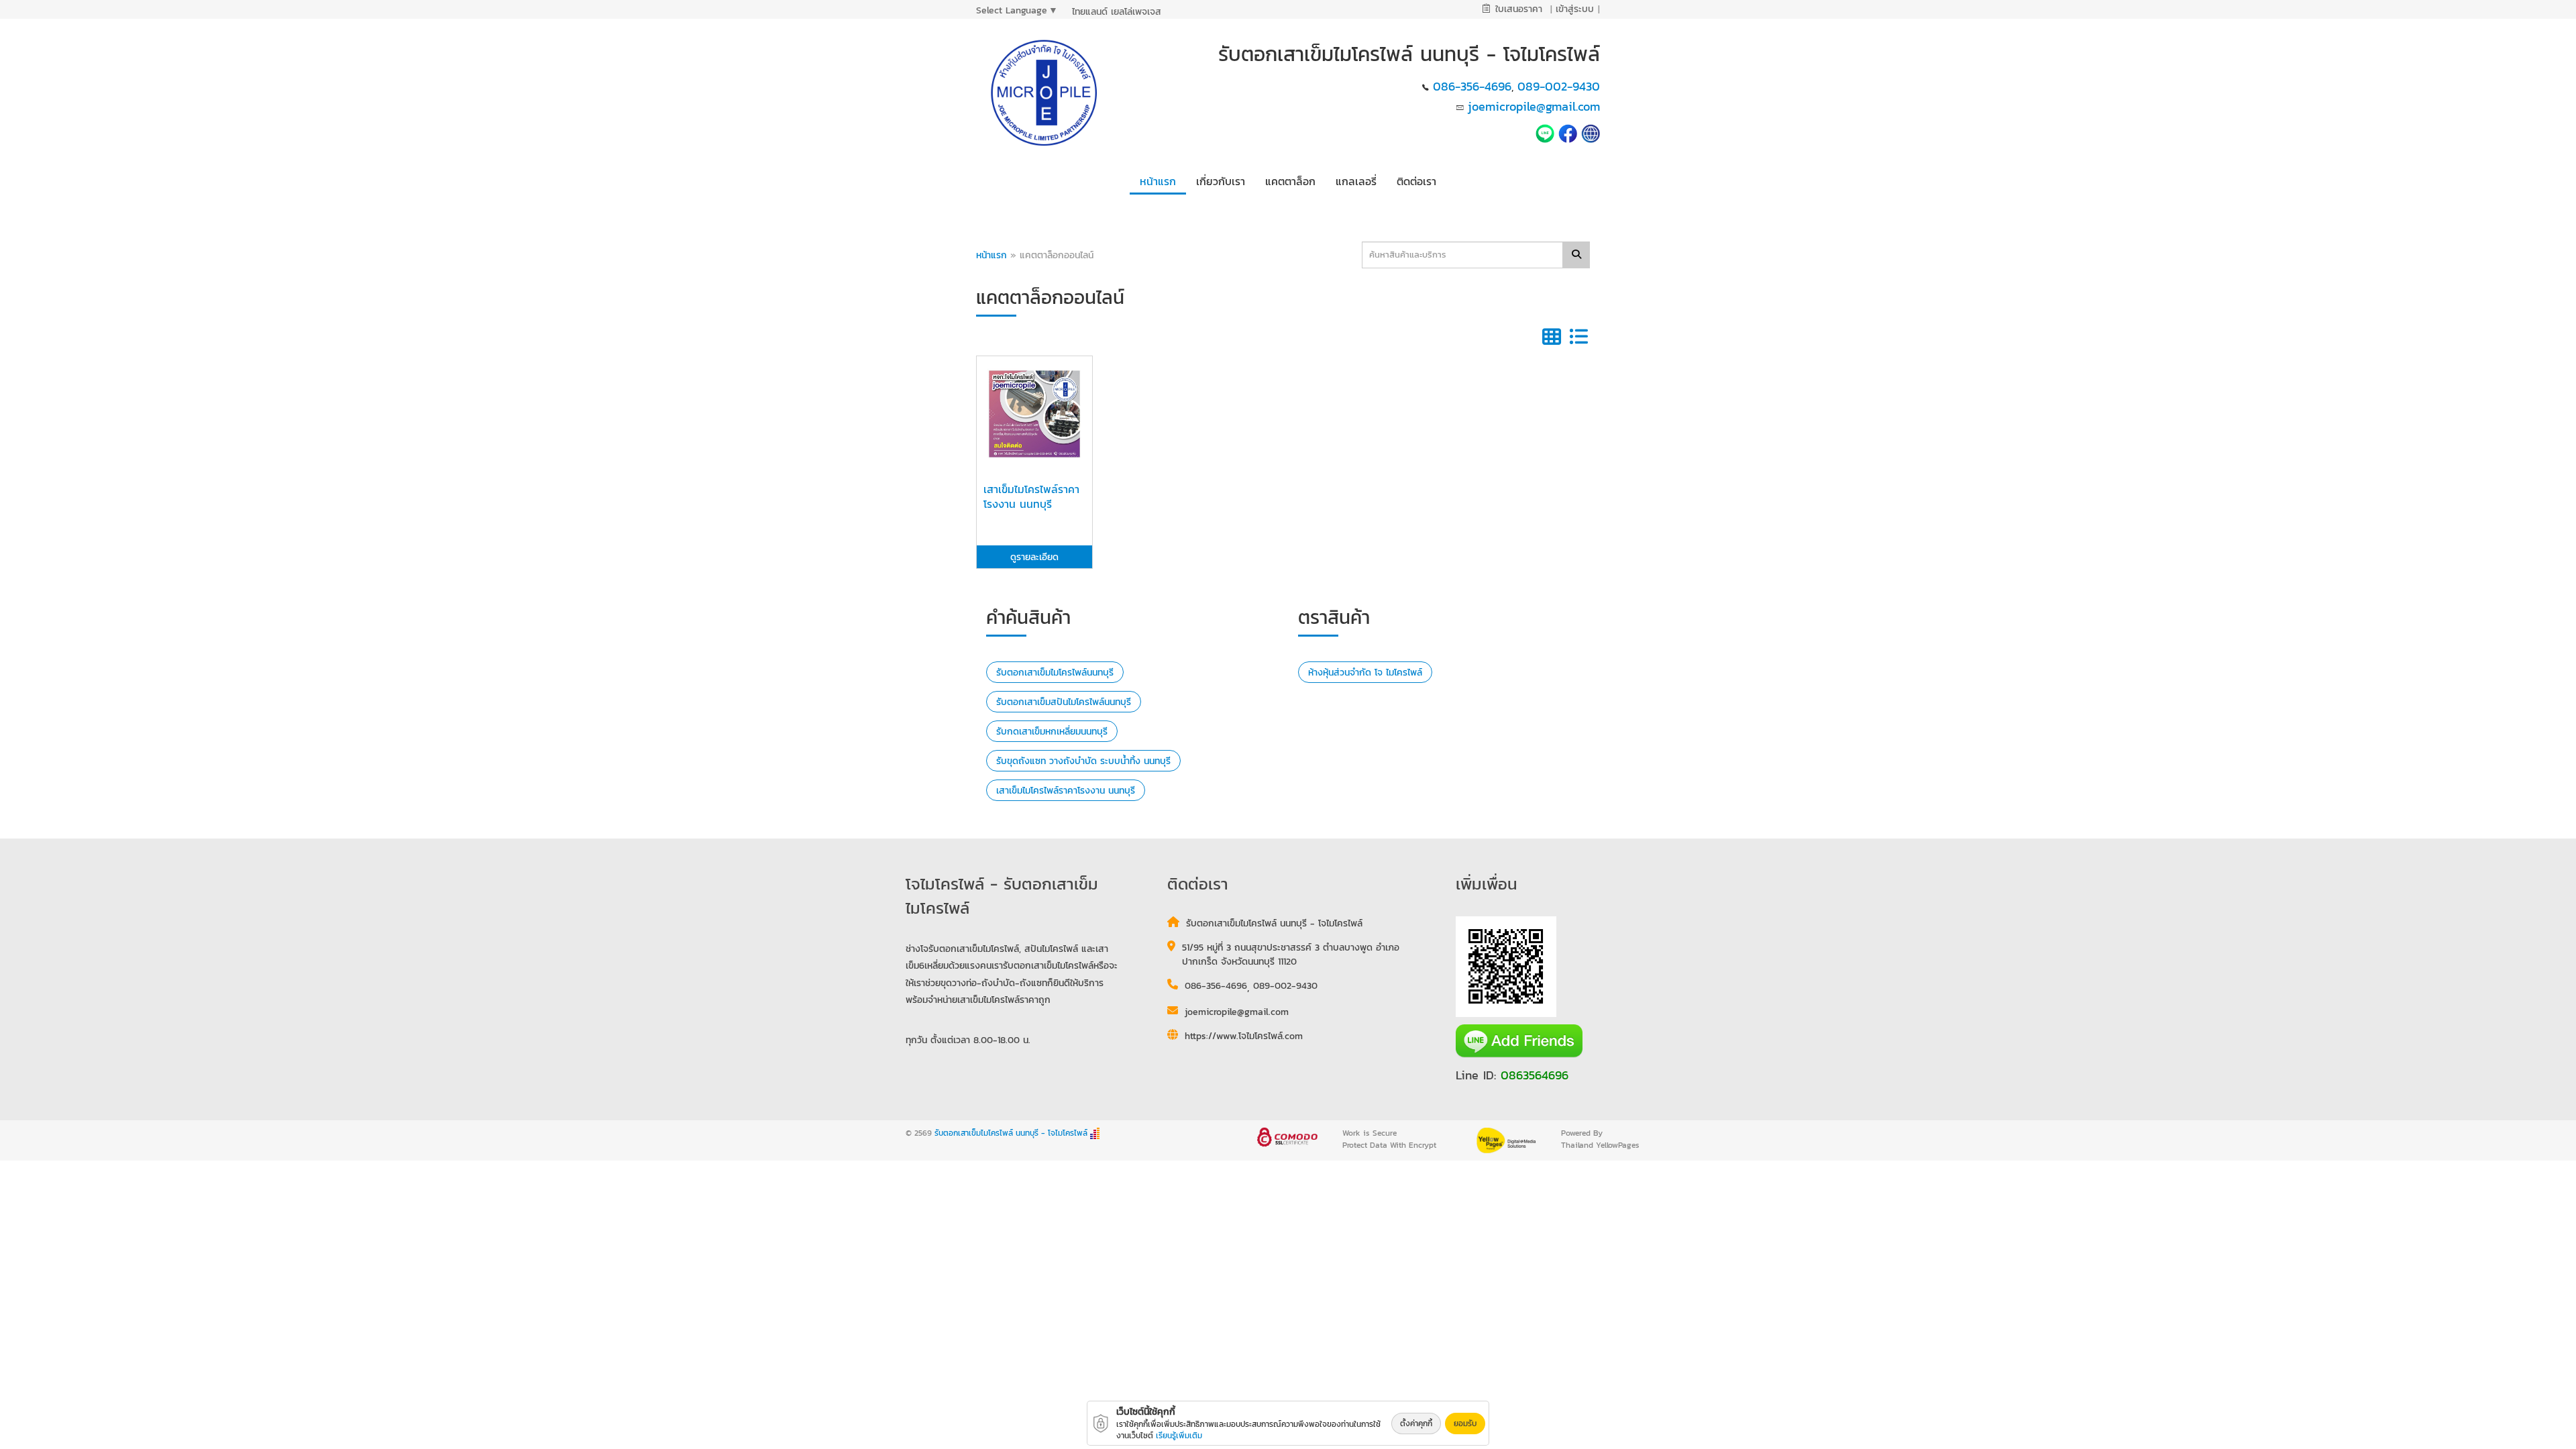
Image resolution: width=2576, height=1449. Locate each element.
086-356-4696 (1472, 86)
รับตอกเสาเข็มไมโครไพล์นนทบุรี (1055, 673)
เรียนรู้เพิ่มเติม (1179, 1436)
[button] (1221, 179)
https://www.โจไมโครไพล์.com (1244, 1036)
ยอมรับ (1465, 1424)
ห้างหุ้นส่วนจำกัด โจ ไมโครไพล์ (1365, 673)
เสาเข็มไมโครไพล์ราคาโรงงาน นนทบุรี (1066, 791)
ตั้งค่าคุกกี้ (1416, 1424)
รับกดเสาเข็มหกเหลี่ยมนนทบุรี (1052, 732)
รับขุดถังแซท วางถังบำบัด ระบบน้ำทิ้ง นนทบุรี (1083, 761)
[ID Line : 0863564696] (1547, 132)
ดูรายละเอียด (1034, 557)
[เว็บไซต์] (1591, 132)
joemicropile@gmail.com (1534, 106)
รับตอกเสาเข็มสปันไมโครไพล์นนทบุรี (1064, 702)
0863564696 (1535, 1075)
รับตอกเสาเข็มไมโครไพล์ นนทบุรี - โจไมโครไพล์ (1011, 1133)
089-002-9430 (1559, 86)
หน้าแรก (991, 255)
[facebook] (1568, 132)
